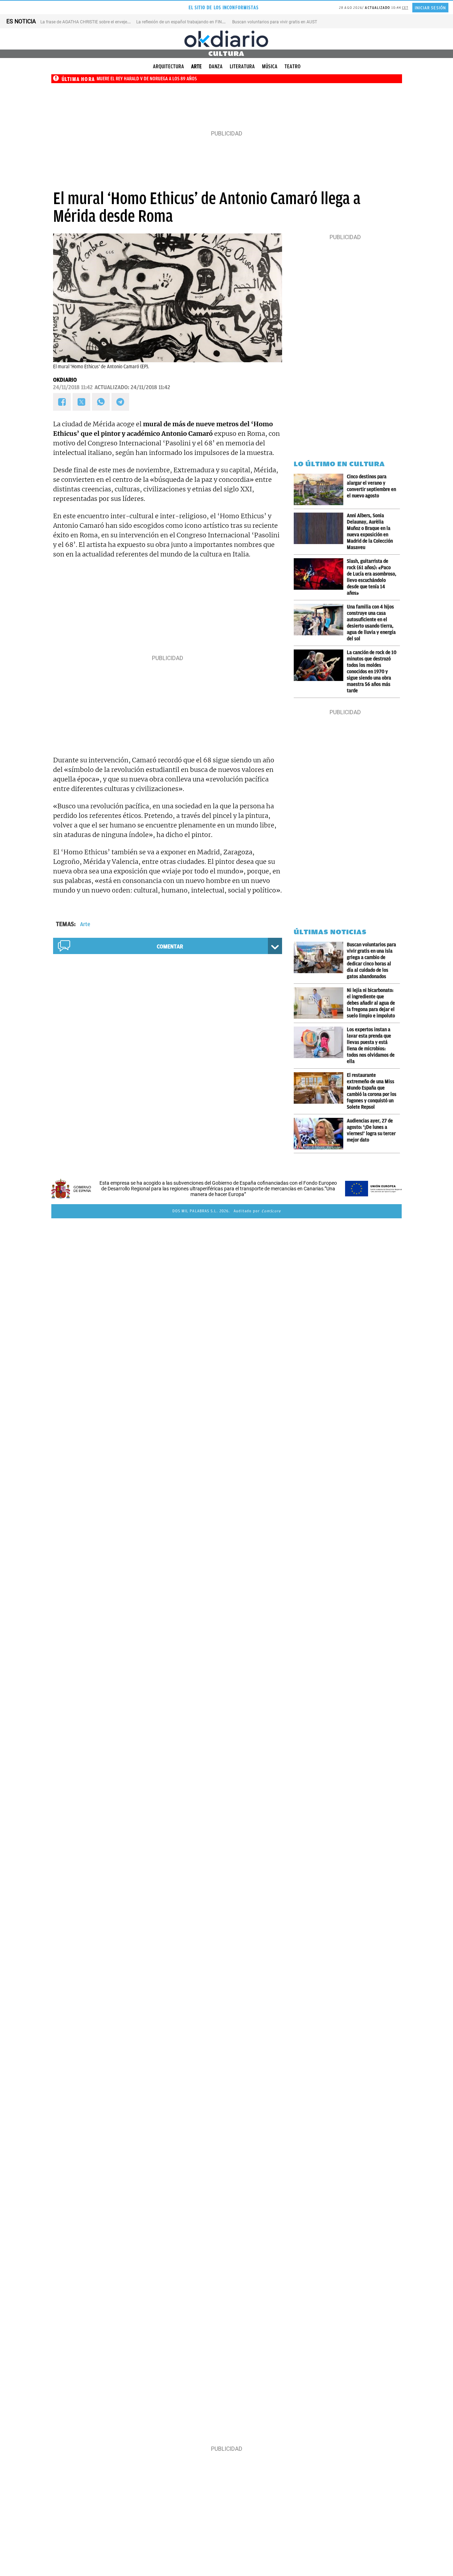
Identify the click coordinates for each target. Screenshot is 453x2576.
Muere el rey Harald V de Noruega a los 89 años (147, 79)
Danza (216, 67)
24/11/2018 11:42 (73, 387)
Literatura (242, 67)
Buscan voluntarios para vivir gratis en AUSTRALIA (280, 22)
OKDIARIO (65, 380)
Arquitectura (168, 67)
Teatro (293, 67)
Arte (196, 67)
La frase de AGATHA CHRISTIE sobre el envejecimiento (92, 22)
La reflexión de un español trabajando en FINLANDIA (187, 22)
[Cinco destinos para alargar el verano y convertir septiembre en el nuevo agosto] (320, 489)
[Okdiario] (226, 39)
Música (270, 67)
